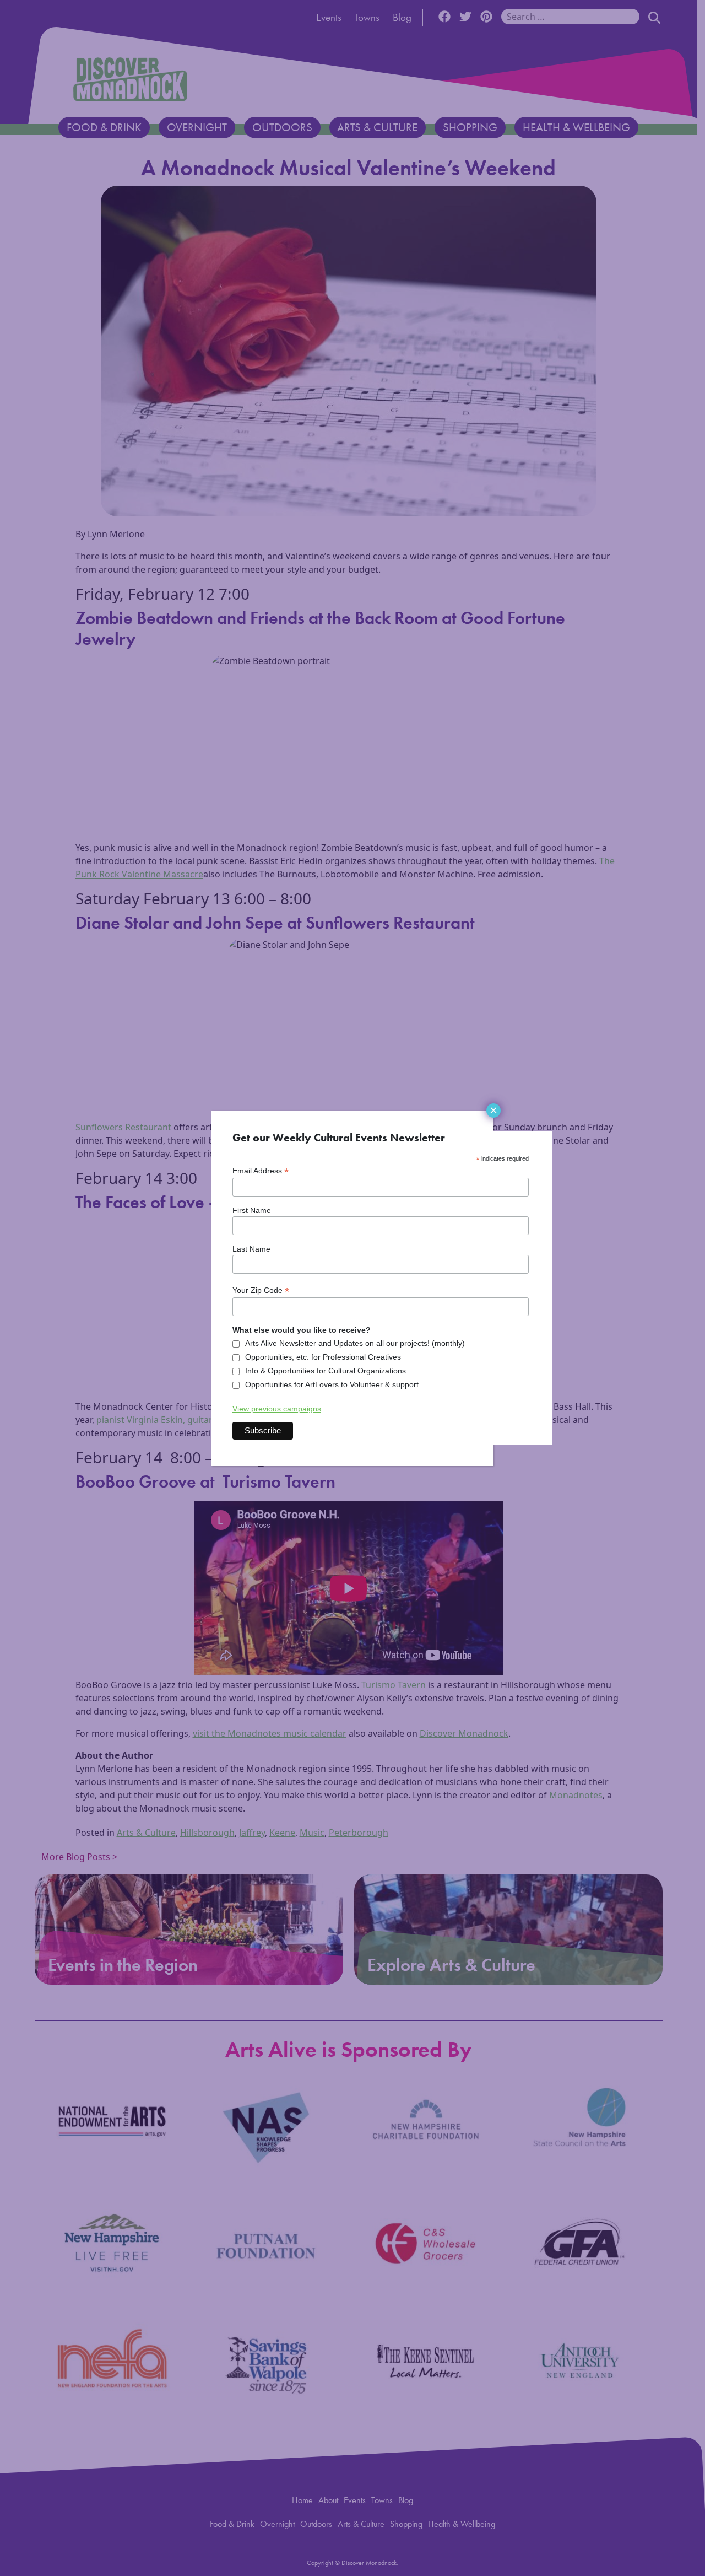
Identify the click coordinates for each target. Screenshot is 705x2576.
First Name (252, 1210)
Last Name (251, 1249)
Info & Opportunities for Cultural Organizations (326, 1371)
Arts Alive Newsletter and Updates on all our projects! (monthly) (355, 1343)
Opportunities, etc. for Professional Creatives (323, 1357)
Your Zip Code (261, 1290)
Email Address (261, 1171)
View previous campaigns (277, 1409)
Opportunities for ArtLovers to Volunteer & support (332, 1384)
